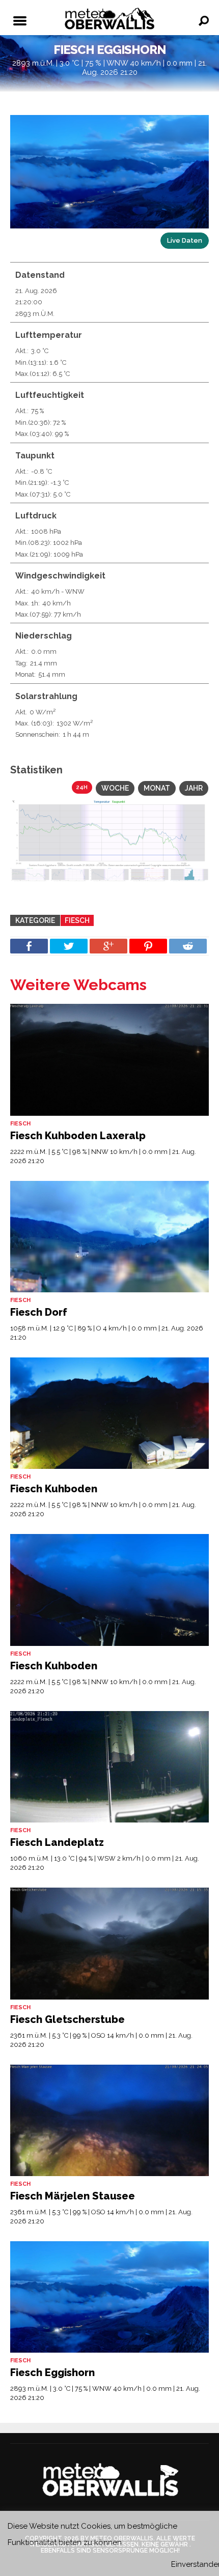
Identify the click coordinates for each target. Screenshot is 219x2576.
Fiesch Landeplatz (57, 1842)
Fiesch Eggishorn (52, 2372)
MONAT (157, 788)
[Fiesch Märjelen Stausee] (109, 2120)
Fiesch (77, 920)
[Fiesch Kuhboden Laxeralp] (109, 1060)
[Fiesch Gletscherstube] (109, 1943)
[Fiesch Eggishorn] (109, 2297)
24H (82, 787)
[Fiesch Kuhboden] (109, 1413)
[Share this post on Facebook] (29, 946)
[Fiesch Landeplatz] (109, 1767)
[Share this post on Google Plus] (108, 946)
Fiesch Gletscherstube (67, 2019)
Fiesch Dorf (39, 1312)
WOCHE (115, 788)
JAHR (194, 788)
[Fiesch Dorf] (109, 1237)
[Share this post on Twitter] (69, 946)
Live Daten (185, 240)
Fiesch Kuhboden (54, 1489)
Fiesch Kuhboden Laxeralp (78, 1136)
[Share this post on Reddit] (188, 946)
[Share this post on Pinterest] (148, 946)
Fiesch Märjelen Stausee (73, 2196)
